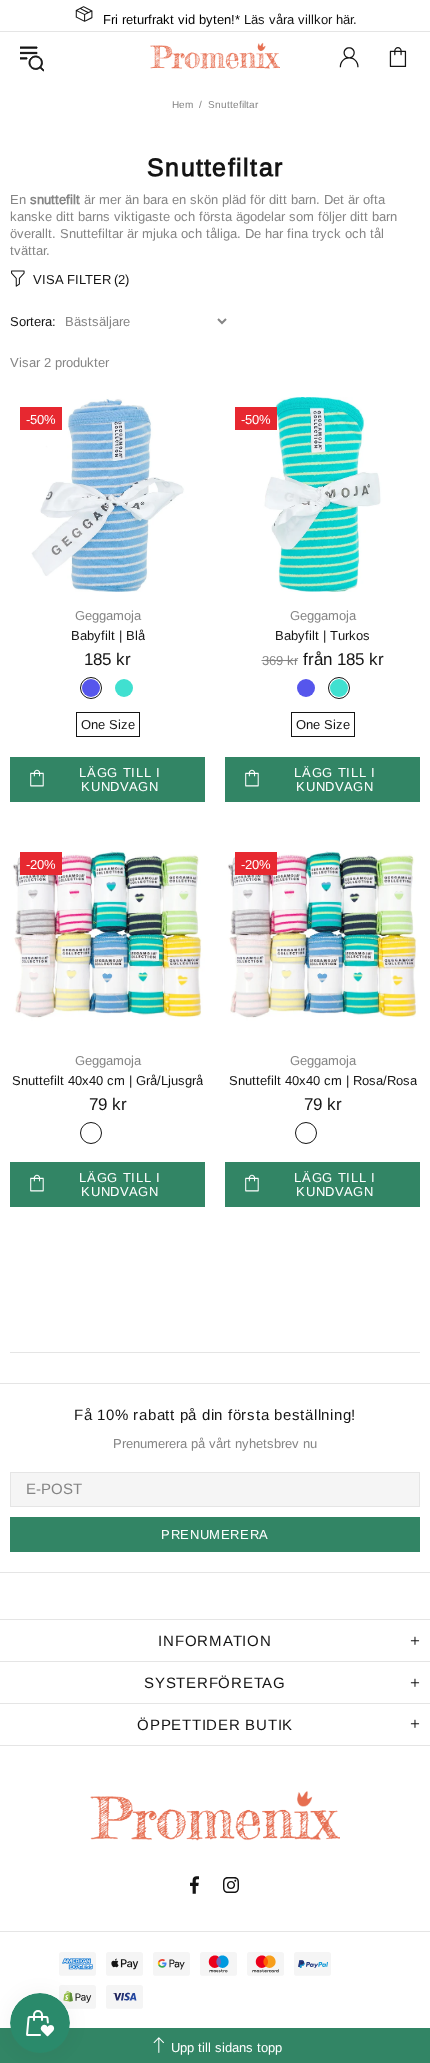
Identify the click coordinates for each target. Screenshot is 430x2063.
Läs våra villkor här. (300, 19)
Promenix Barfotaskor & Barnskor (215, 56)
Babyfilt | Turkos (322, 635)
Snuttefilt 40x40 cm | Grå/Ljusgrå (107, 1080)
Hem (182, 104)
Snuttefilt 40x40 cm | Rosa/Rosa (323, 1080)
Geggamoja (108, 615)
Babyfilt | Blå (108, 635)
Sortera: (33, 321)
